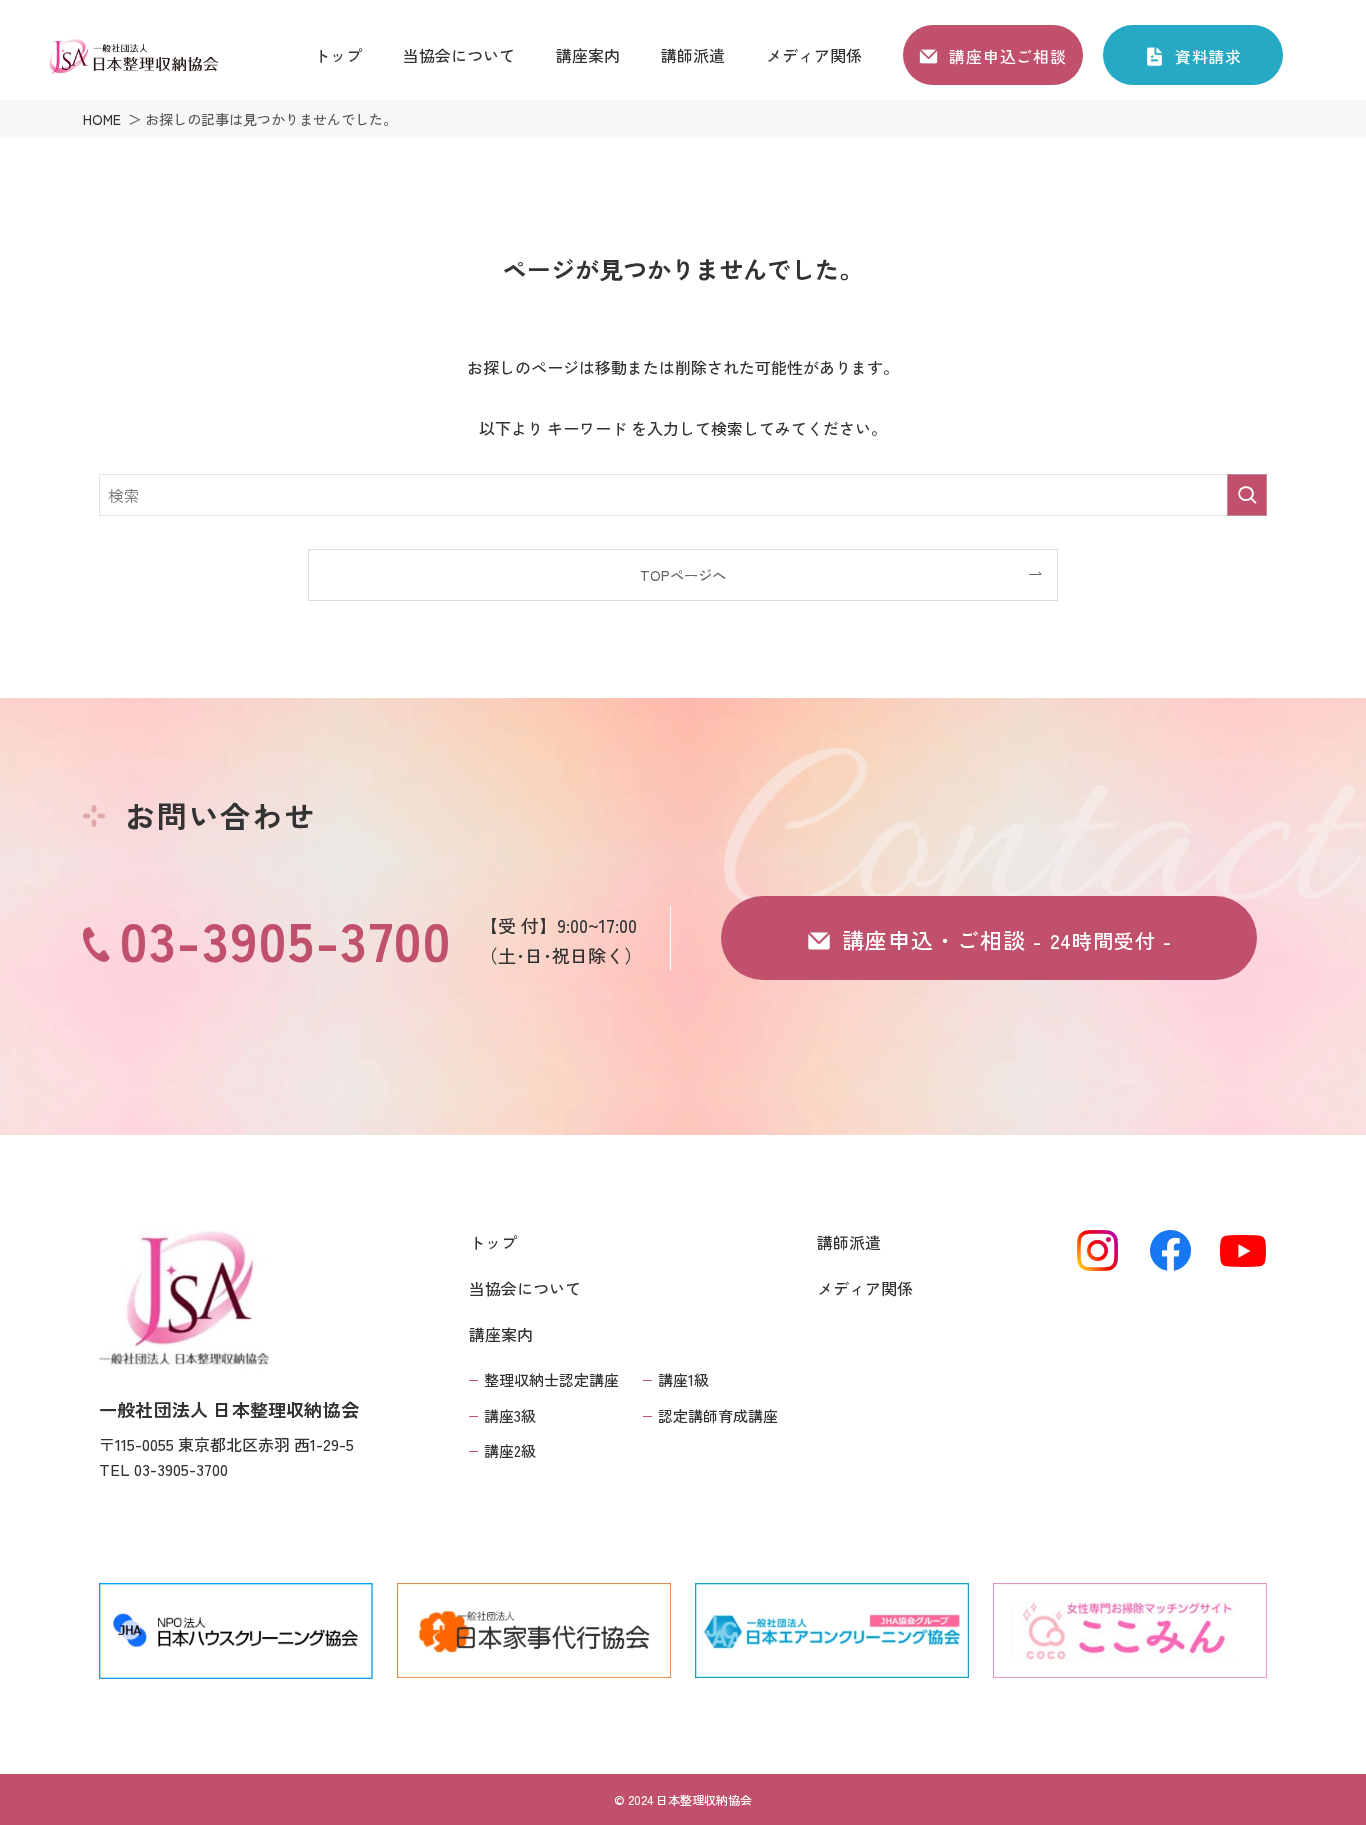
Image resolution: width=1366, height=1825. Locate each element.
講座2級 (510, 1450)
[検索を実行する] (1247, 495)
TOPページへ (683, 574)
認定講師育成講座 (718, 1415)
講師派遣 (849, 1242)
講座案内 (501, 1334)
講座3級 (510, 1415)
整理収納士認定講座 (551, 1379)
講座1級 (683, 1379)
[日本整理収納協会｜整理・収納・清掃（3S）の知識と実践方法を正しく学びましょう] (133, 57)
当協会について (525, 1288)
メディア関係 (865, 1288)
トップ (493, 1242)
